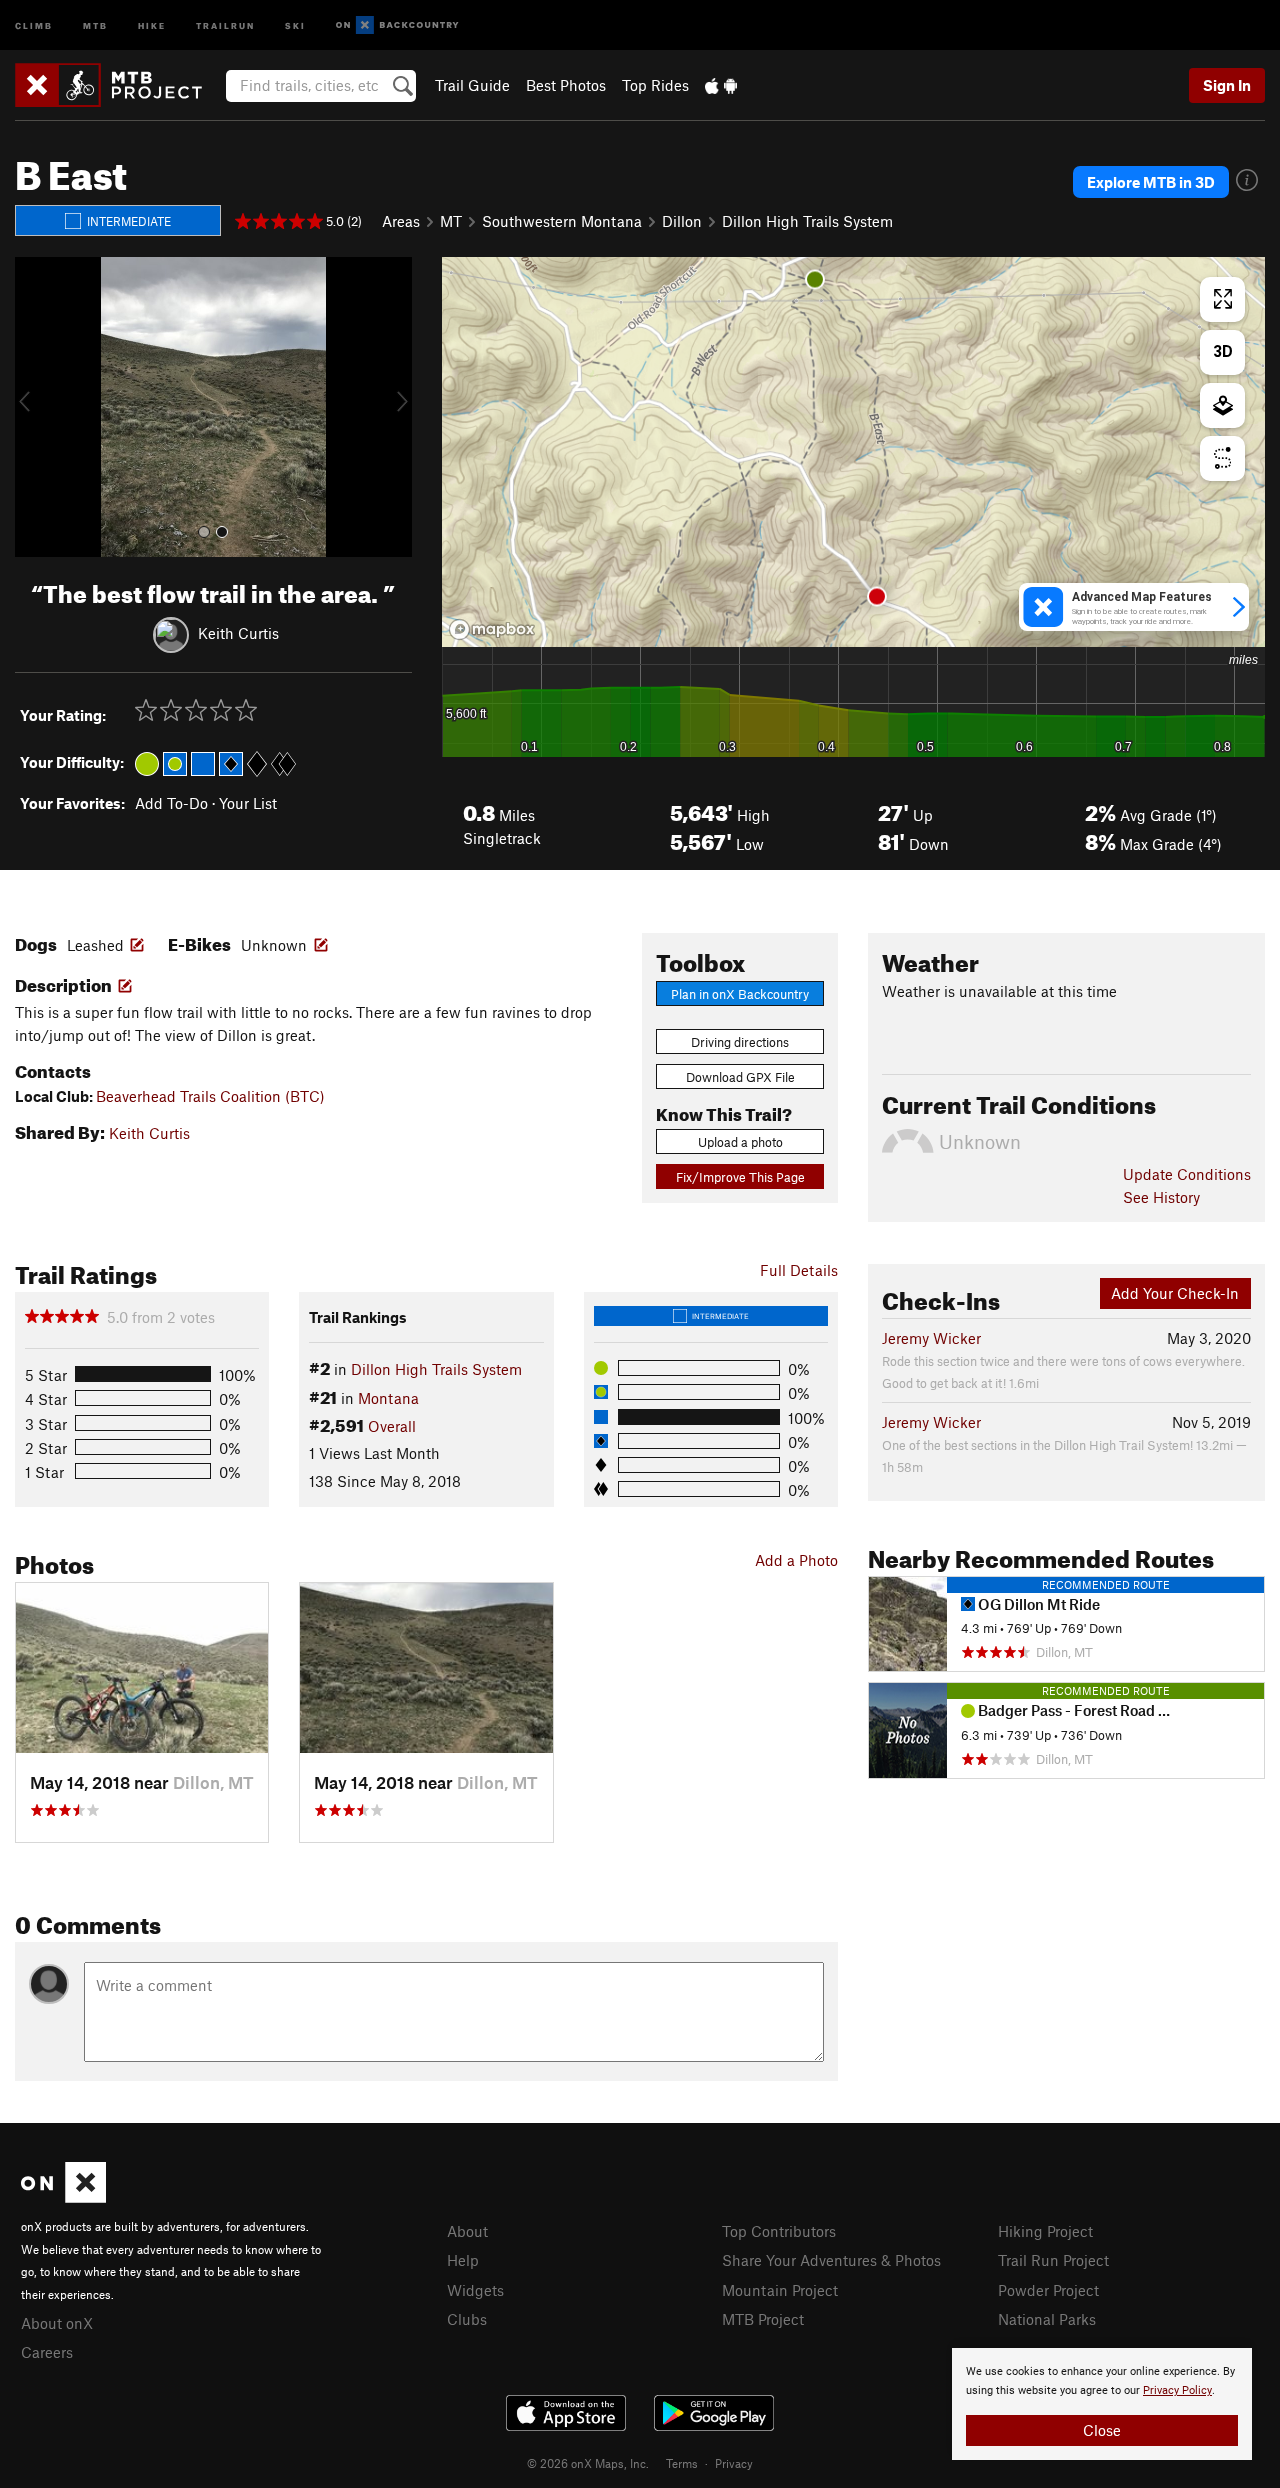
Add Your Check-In (1175, 1293)
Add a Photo (796, 1560)
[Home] (118, 85)
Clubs (467, 2319)
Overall (392, 1426)
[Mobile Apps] (721, 85)
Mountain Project (780, 2290)
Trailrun (225, 24)
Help (463, 2260)
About (467, 2231)
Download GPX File (740, 1077)
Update (1187, 1174)
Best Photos (566, 85)
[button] (35, 407)
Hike (152, 24)
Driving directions (740, 1042)
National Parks (1047, 2319)
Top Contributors (779, 2231)
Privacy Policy (1177, 2390)
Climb (34, 24)
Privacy (734, 2463)
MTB (95, 24)
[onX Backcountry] (397, 25)
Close (1102, 2430)
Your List (248, 803)
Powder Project (1048, 2290)
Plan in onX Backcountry (740, 994)
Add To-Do (171, 803)
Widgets (475, 2290)
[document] (1102, 2404)
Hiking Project (1045, 2231)
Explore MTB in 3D (1151, 182)
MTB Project (763, 2319)
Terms (682, 2463)
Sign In (1227, 85)
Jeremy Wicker (931, 1338)
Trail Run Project (1053, 2260)
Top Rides (655, 85)
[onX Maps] (63, 2197)
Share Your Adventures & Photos (831, 2260)
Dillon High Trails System (807, 221)
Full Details (799, 1270)
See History (1161, 1197)
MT (451, 221)
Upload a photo (740, 1142)
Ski (295, 24)
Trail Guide (472, 85)
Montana (388, 1398)
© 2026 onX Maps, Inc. (588, 2463)
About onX (57, 2323)
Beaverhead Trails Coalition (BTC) (210, 1096)
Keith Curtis (238, 632)
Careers (47, 2352)
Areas (401, 221)
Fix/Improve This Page (740, 1177)
